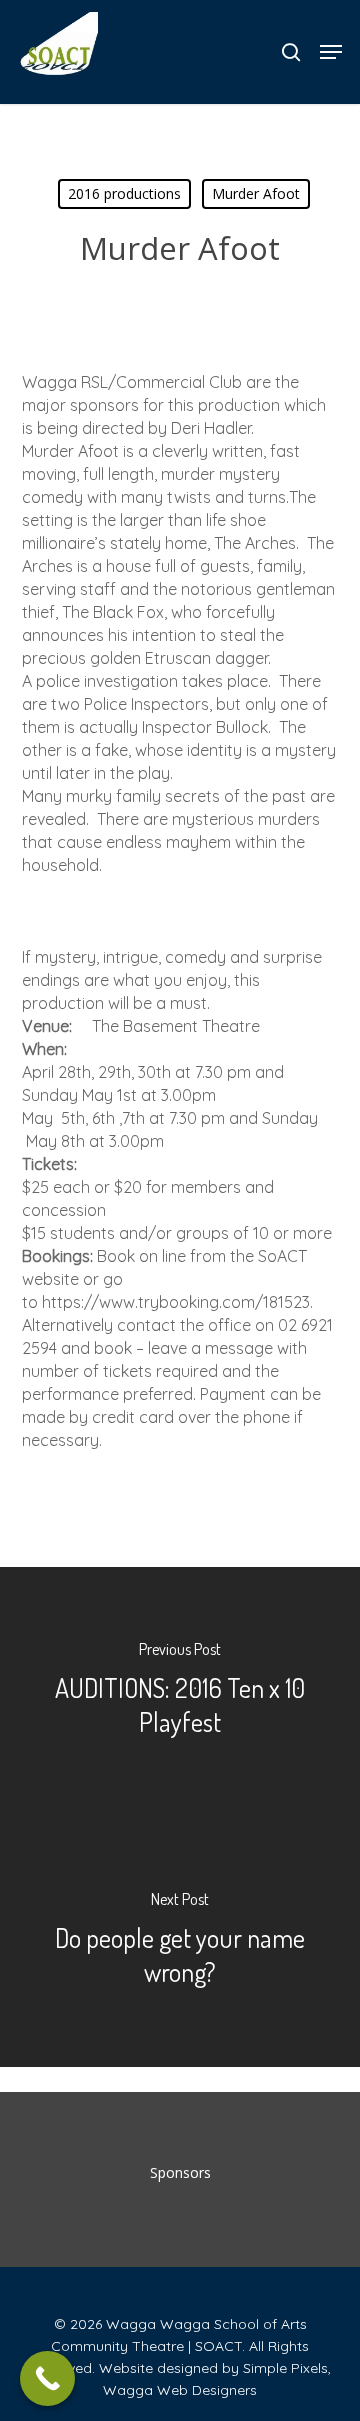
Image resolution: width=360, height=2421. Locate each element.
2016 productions (124, 193)
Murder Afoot (256, 193)
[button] (331, 52)
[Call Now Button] (47, 2378)
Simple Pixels (285, 2368)
